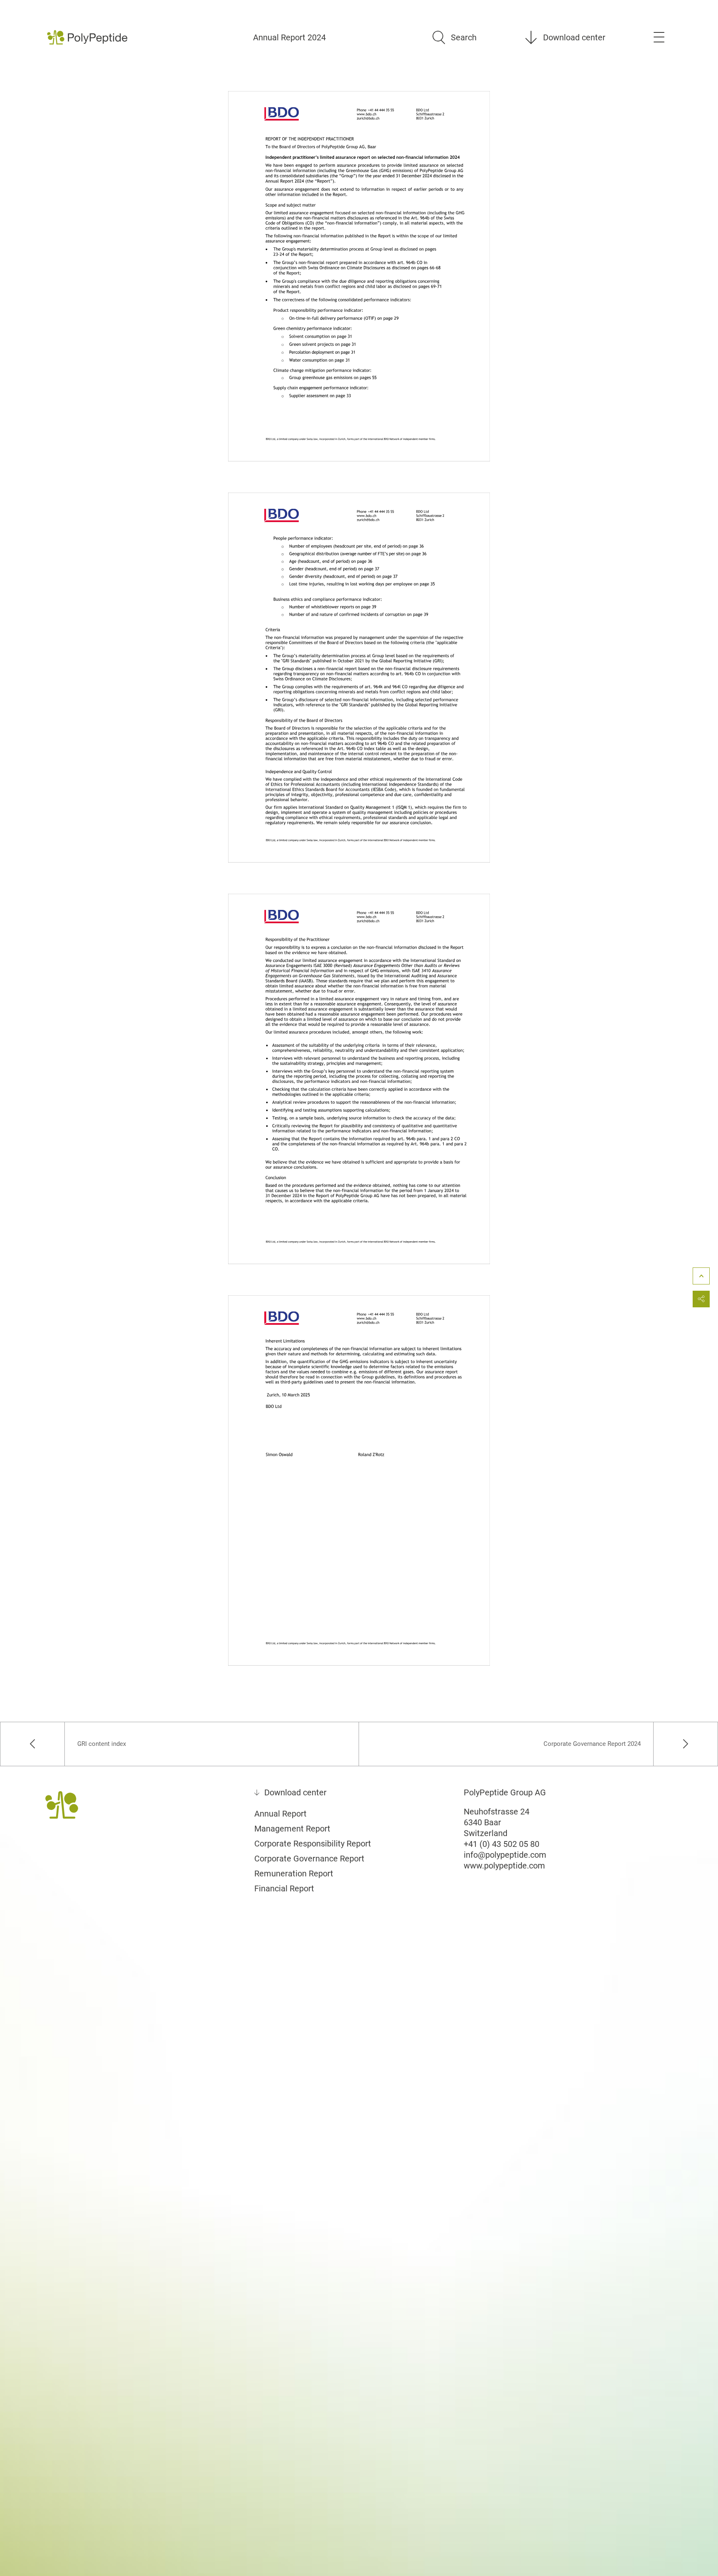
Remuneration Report (294, 1873)
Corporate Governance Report (309, 1859)
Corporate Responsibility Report (313, 1844)
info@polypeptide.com (505, 1855)
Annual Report (280, 1814)
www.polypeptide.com (504, 1866)
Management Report (292, 1829)
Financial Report (284, 1888)
